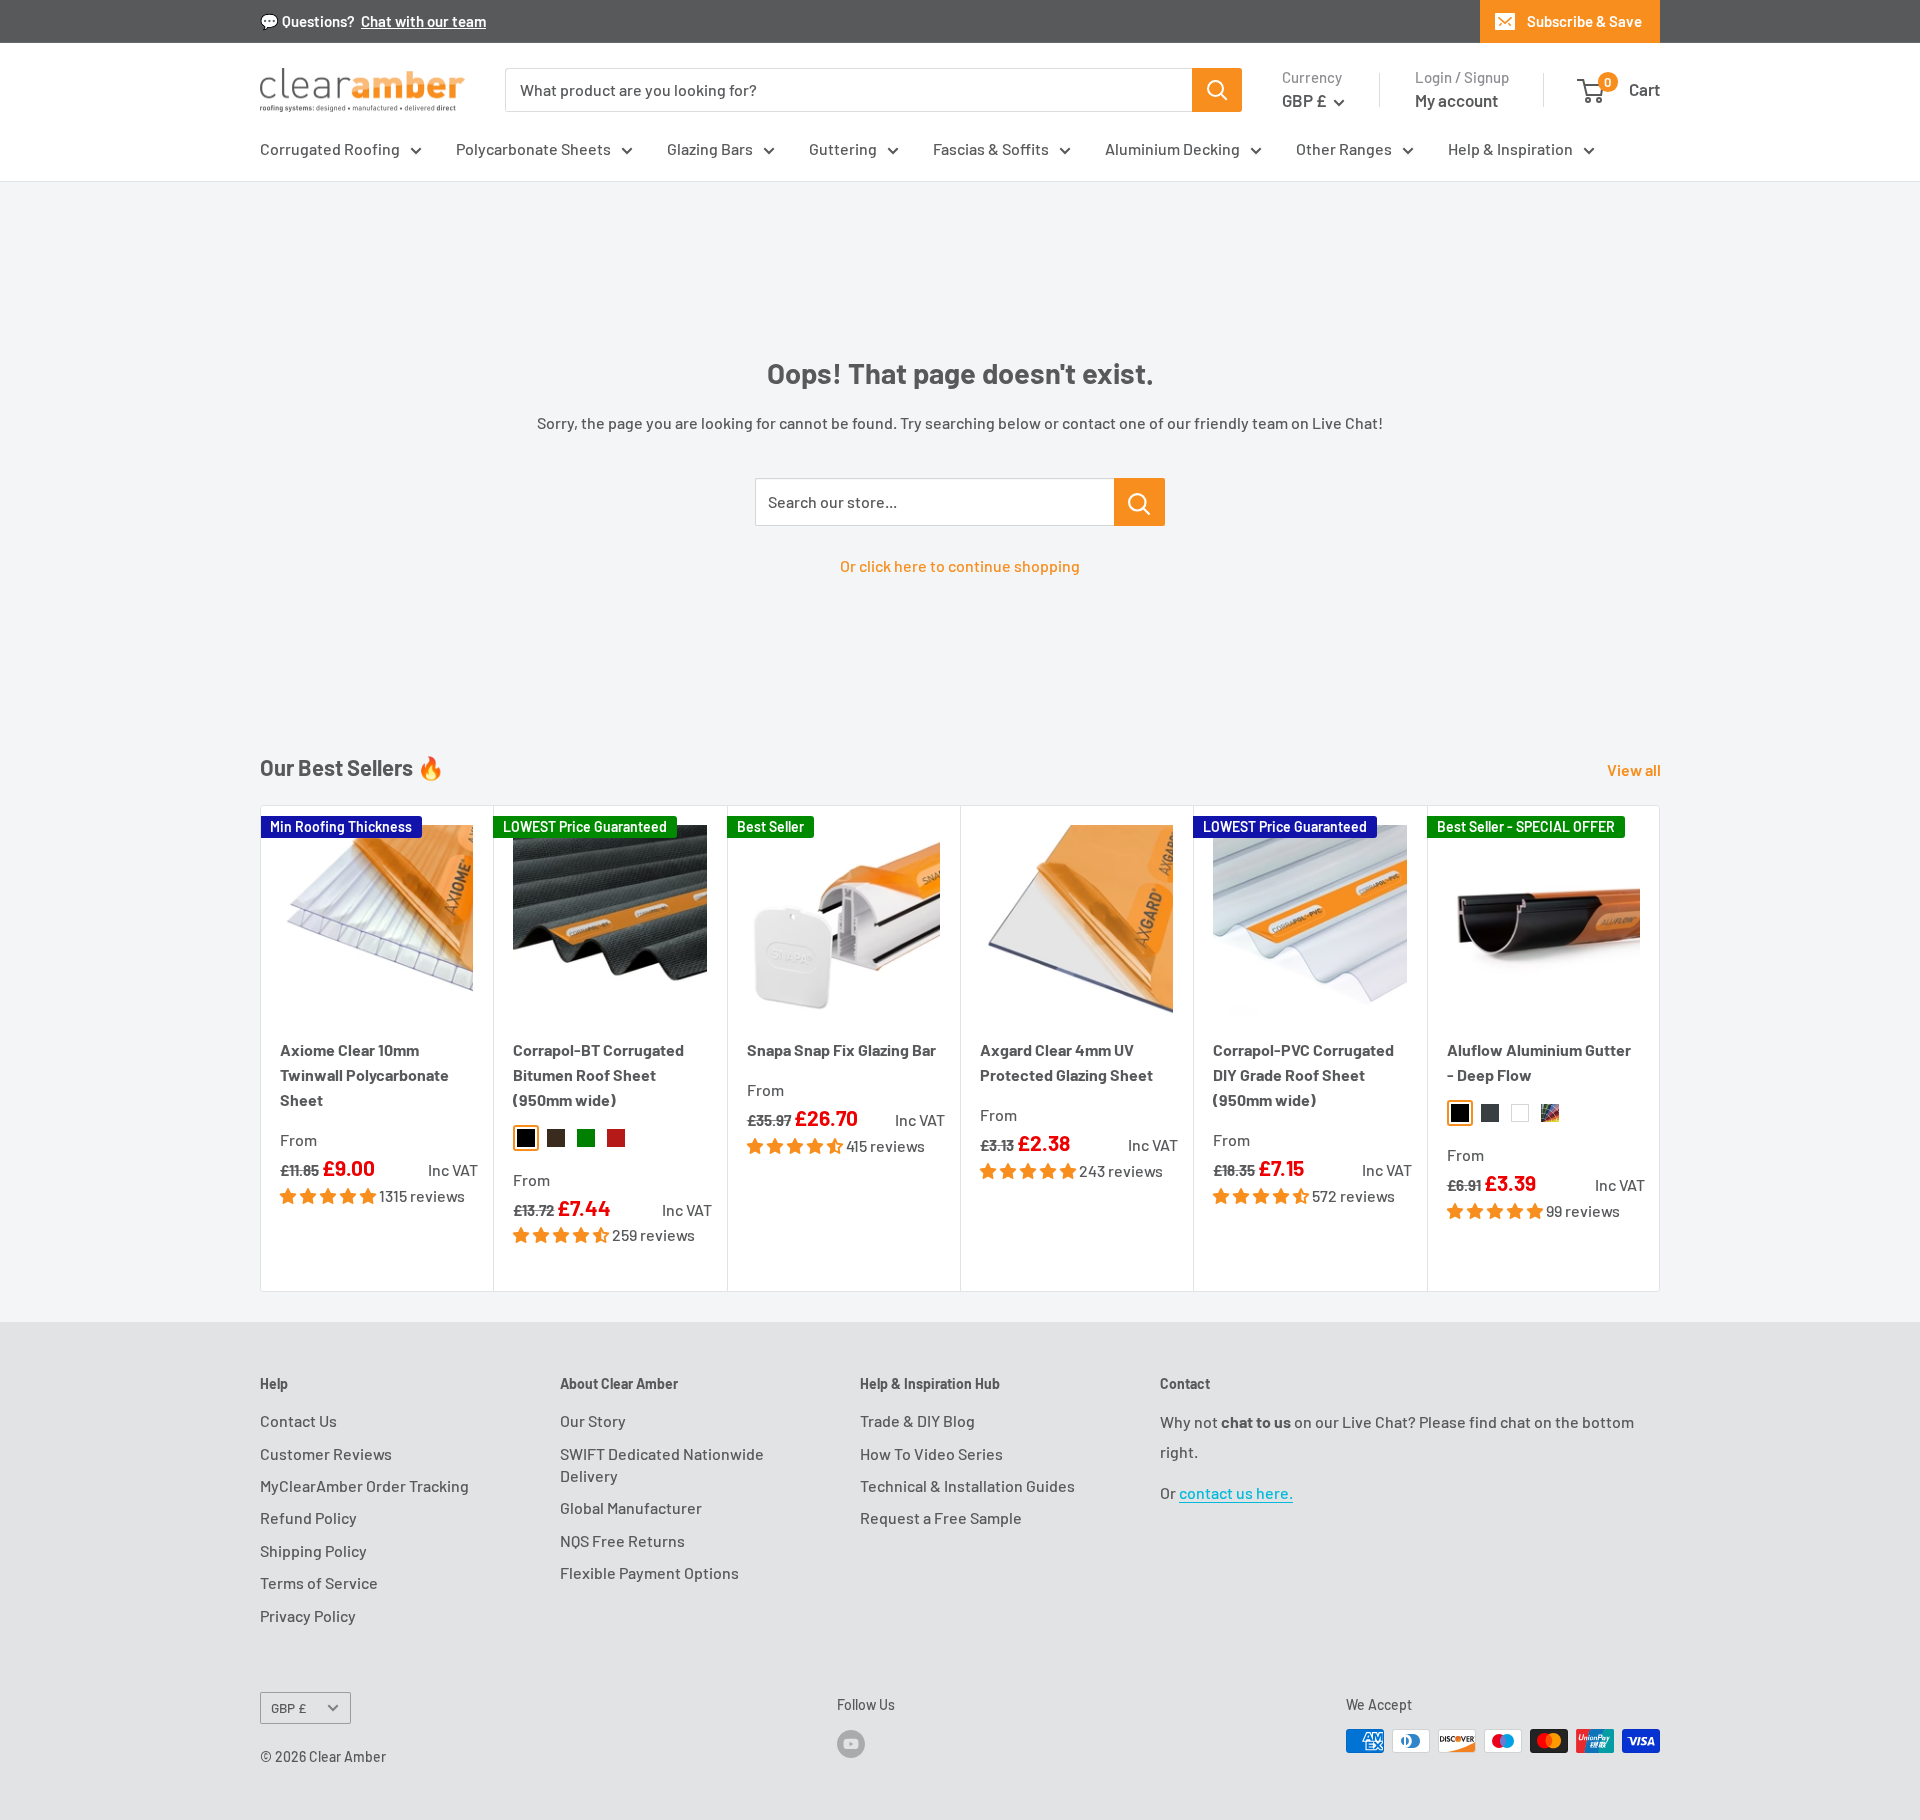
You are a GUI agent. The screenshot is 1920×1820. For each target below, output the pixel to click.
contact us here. (1236, 1492)
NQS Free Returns (622, 1540)
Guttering (843, 148)
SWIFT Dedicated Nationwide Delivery (662, 1464)
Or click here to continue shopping (960, 565)
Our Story (593, 1420)
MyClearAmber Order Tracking (364, 1485)
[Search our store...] (1139, 502)
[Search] (1217, 90)
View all (1635, 769)
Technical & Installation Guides (967, 1485)
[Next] (1660, 1048)
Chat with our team (423, 21)
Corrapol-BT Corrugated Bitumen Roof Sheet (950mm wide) (598, 1074)
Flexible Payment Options (649, 1572)
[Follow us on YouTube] (851, 1743)
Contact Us (298, 1420)
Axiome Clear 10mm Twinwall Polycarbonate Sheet (364, 1074)
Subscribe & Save (1584, 21)
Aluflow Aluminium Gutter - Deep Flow (1539, 1062)
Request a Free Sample (941, 1517)
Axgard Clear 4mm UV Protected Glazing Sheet (1066, 1062)
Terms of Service (319, 1582)
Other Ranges (1344, 148)
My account (1456, 100)
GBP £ (288, 1707)
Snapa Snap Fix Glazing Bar (841, 1049)
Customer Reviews (326, 1453)
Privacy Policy (308, 1615)
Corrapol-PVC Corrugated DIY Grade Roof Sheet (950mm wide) (1303, 1074)
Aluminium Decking (1172, 148)
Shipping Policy (313, 1550)
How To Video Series (931, 1453)
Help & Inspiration (1510, 148)
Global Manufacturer (631, 1507)
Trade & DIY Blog (917, 1420)
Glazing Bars (710, 148)
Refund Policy (308, 1517)
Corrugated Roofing (330, 148)
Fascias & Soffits (991, 148)
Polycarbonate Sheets (533, 148)
